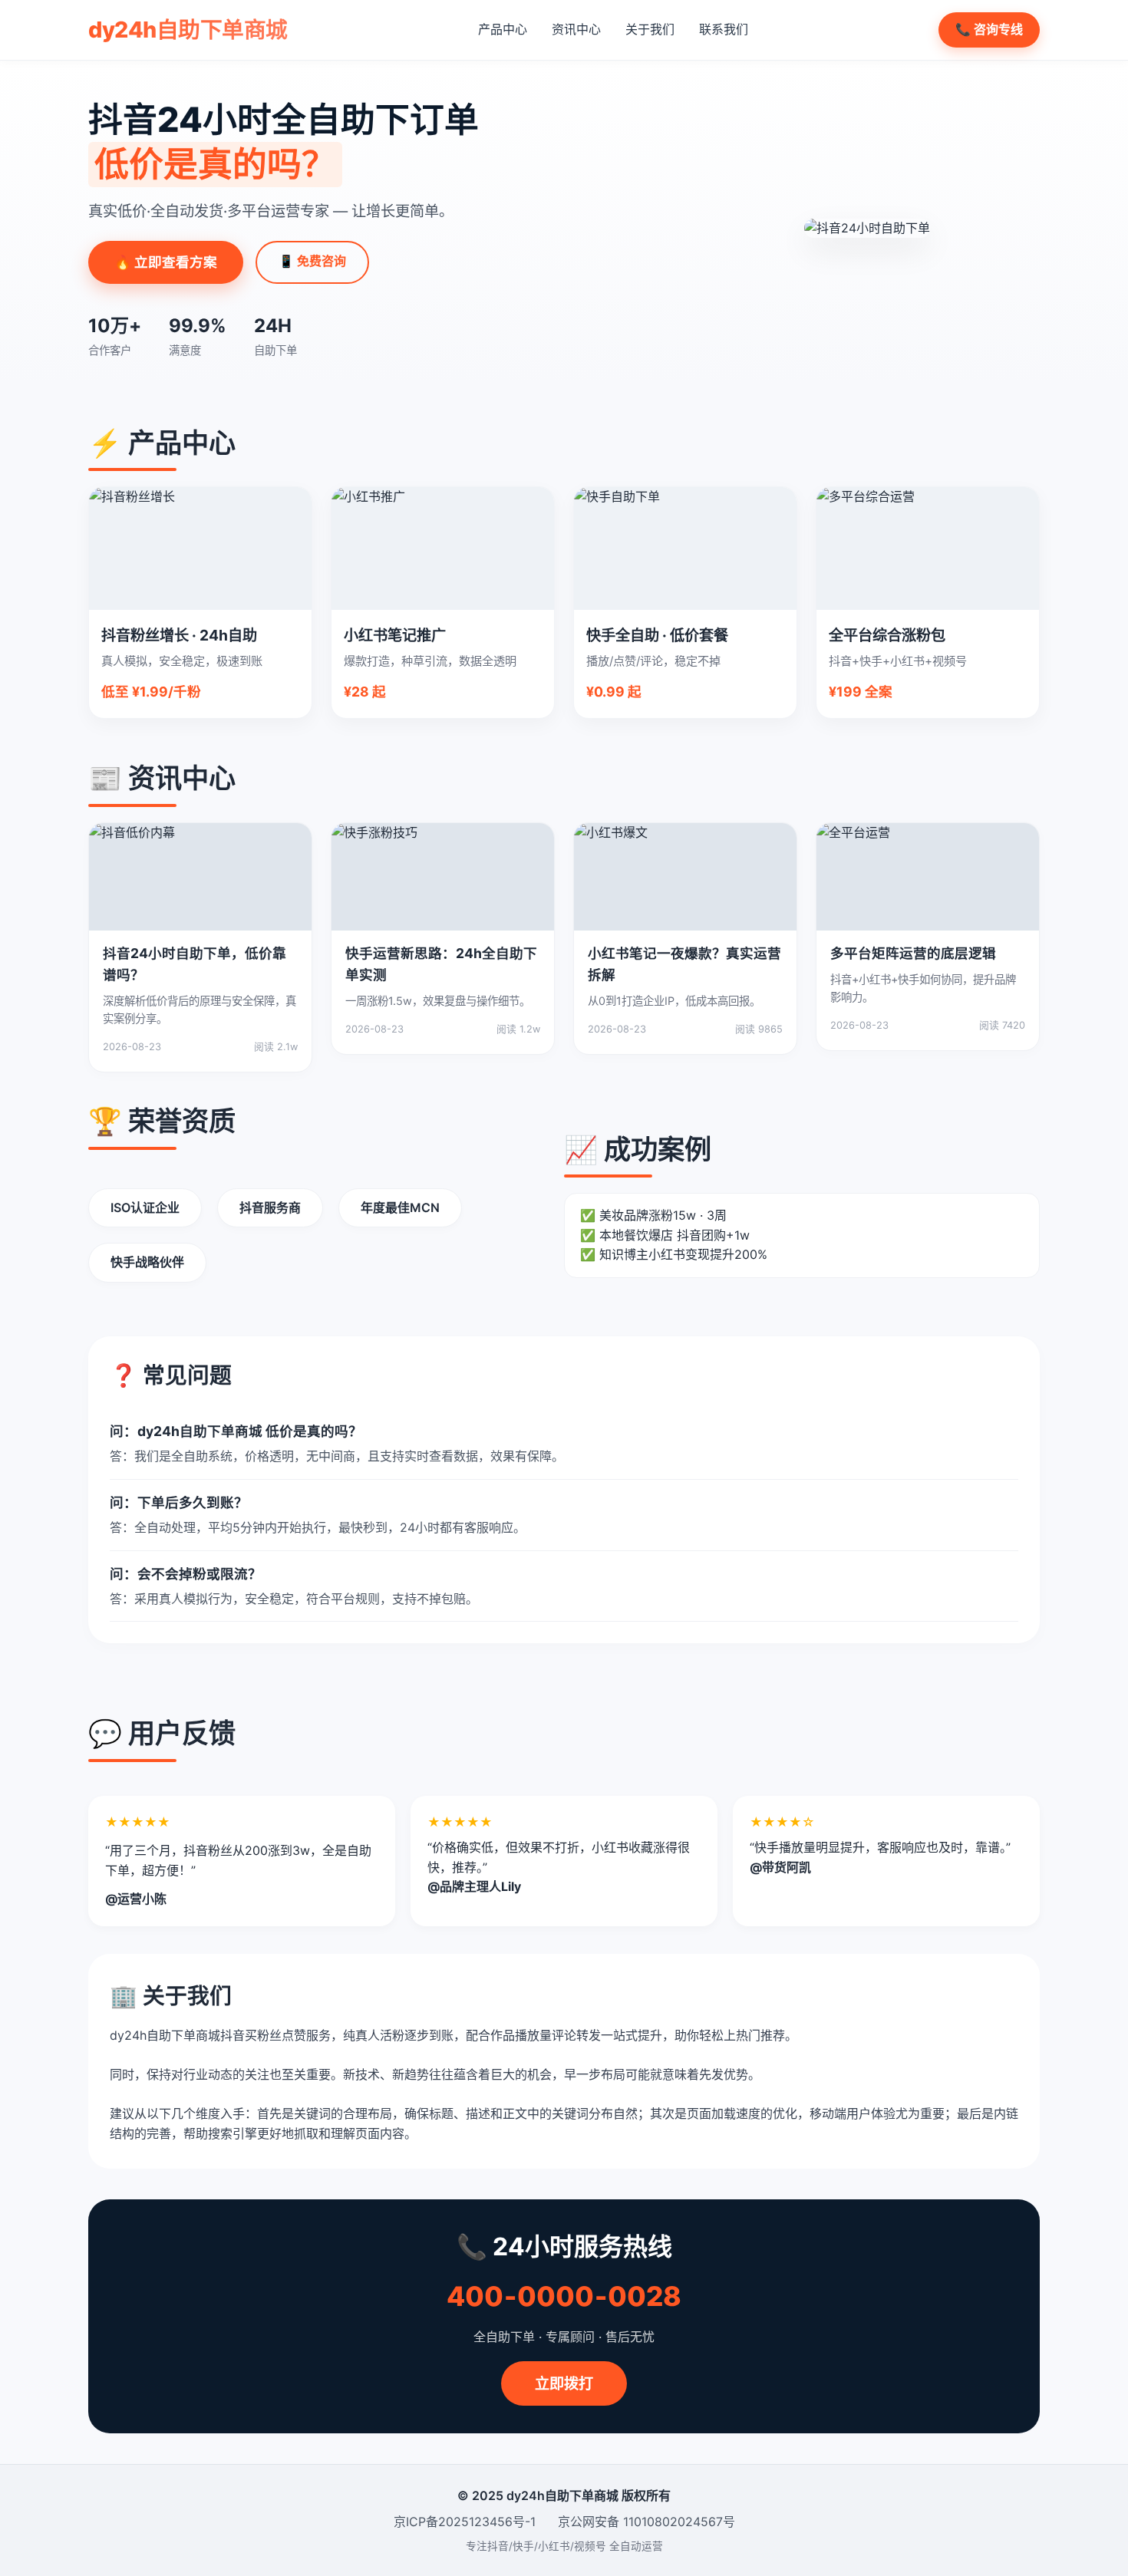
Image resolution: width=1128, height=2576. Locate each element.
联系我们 (724, 29)
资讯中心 (576, 29)
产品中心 (503, 29)
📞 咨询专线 (989, 29)
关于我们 (650, 29)
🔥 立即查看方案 (166, 262)
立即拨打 (564, 2383)
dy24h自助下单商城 (188, 30)
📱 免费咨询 (312, 261)
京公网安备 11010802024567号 (646, 2522)
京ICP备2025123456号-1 (465, 2522)
